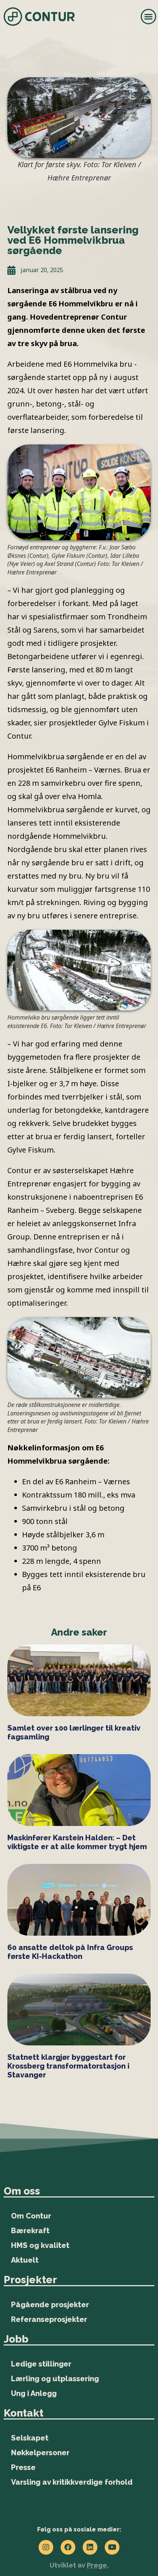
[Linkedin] (90, 2547)
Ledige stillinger (41, 2364)
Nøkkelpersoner (40, 2453)
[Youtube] (112, 2547)
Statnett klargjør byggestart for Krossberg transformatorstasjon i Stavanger (68, 2066)
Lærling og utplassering (55, 2379)
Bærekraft (30, 2231)
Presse (23, 2467)
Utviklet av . (79, 2565)
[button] (148, 17)
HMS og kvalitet (40, 2245)
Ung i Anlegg (34, 2393)
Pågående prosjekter (50, 2305)
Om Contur (31, 2216)
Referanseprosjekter (49, 2319)
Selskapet (30, 2438)
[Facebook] (68, 2547)
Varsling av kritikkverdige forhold (72, 2482)
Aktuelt (25, 2260)
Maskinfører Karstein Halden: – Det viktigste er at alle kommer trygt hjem (77, 1842)
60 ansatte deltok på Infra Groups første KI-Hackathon (70, 1952)
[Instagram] (46, 2547)
